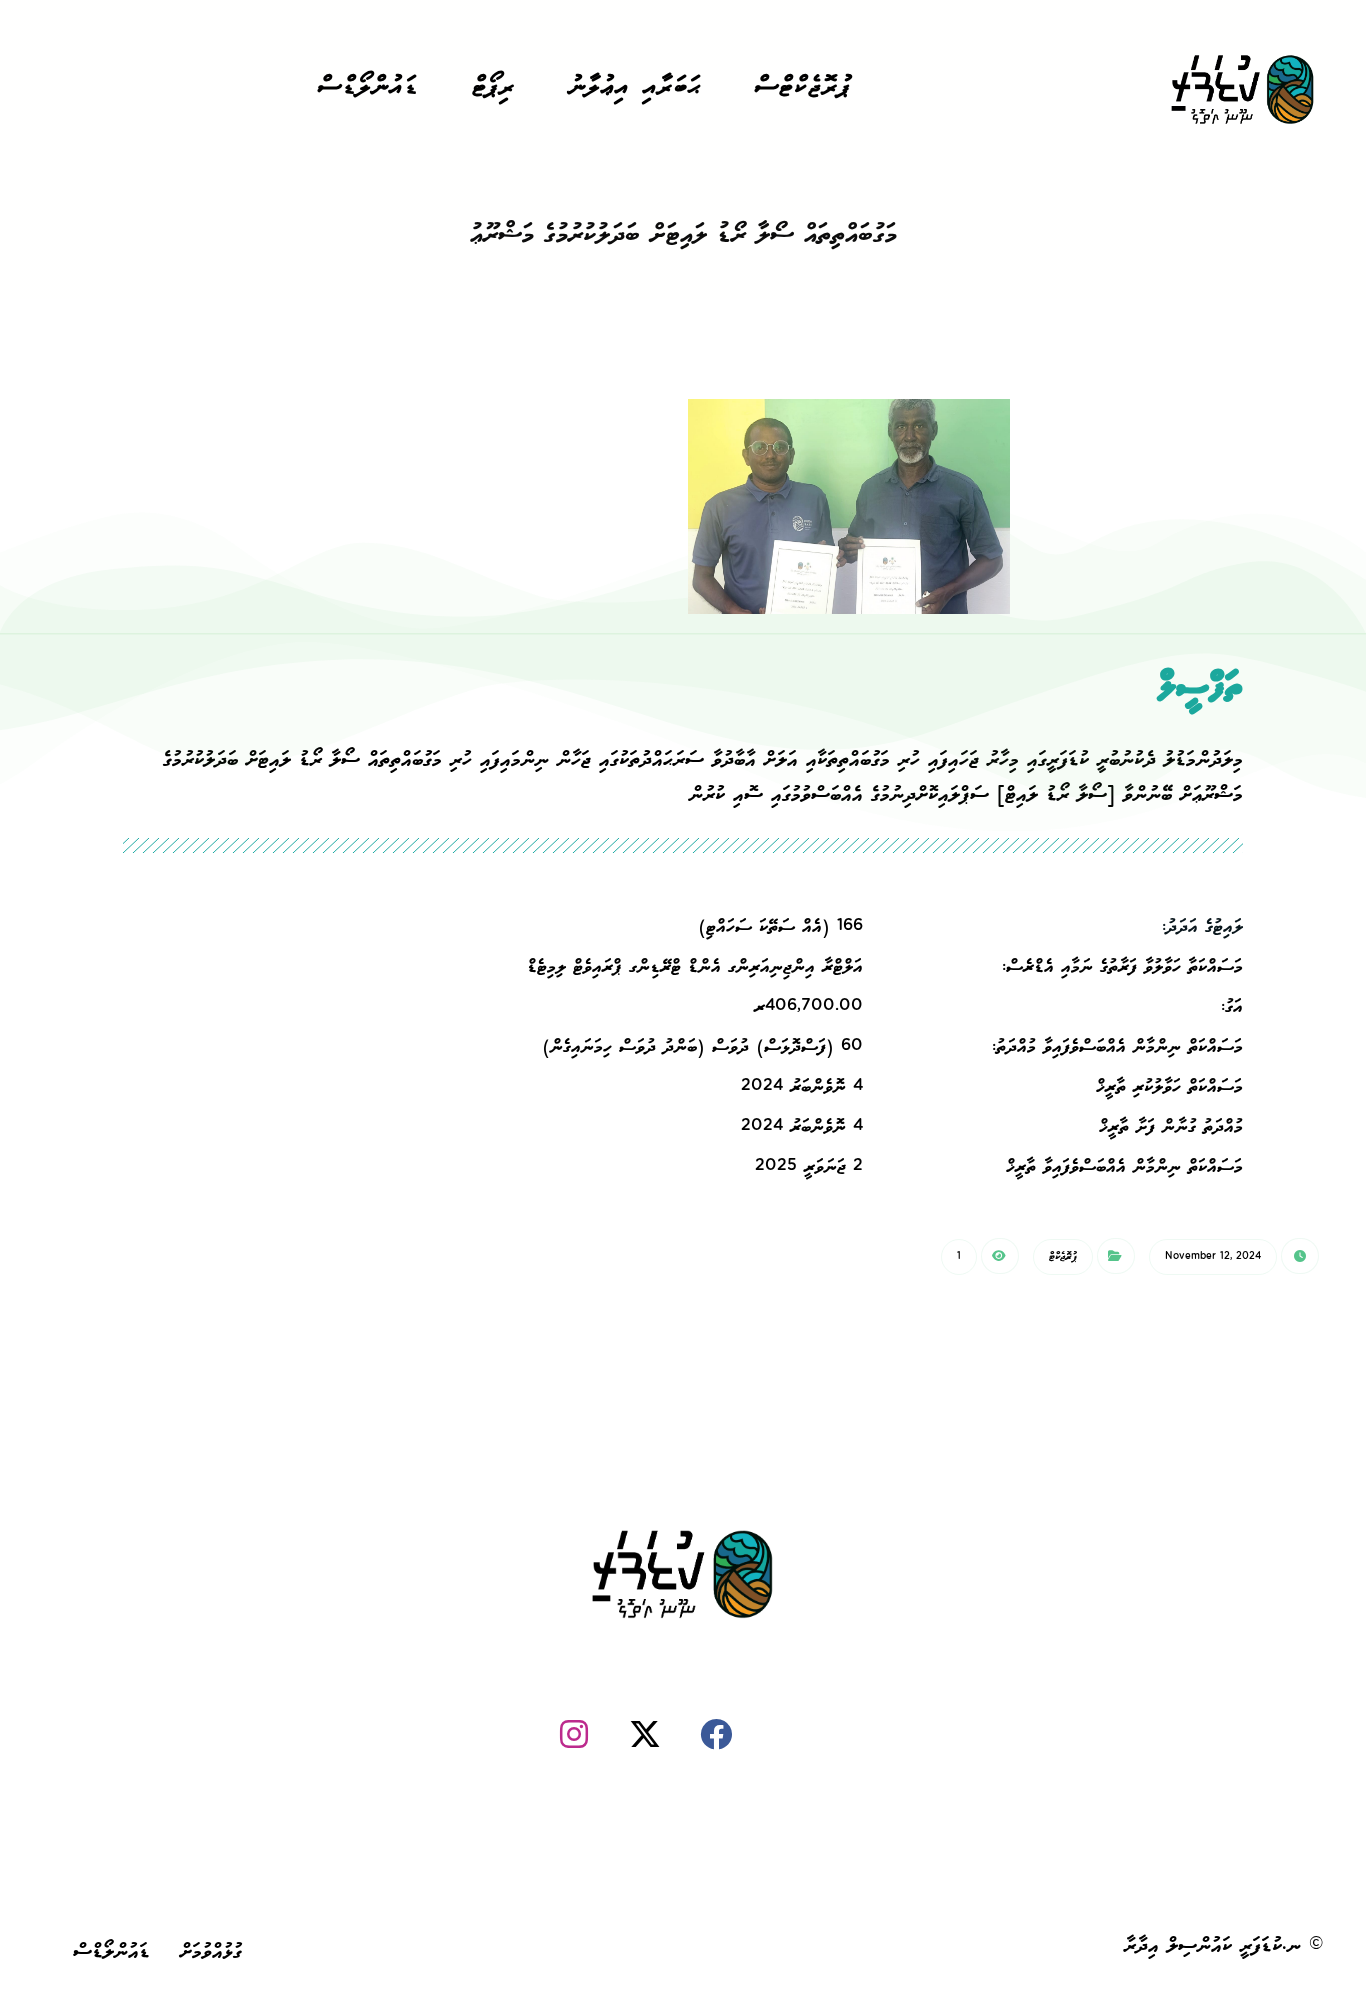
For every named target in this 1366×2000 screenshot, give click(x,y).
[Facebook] (716, 1734)
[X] (645, 1734)
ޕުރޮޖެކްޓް (1063, 1257)
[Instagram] (574, 1734)
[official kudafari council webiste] (1243, 90)
